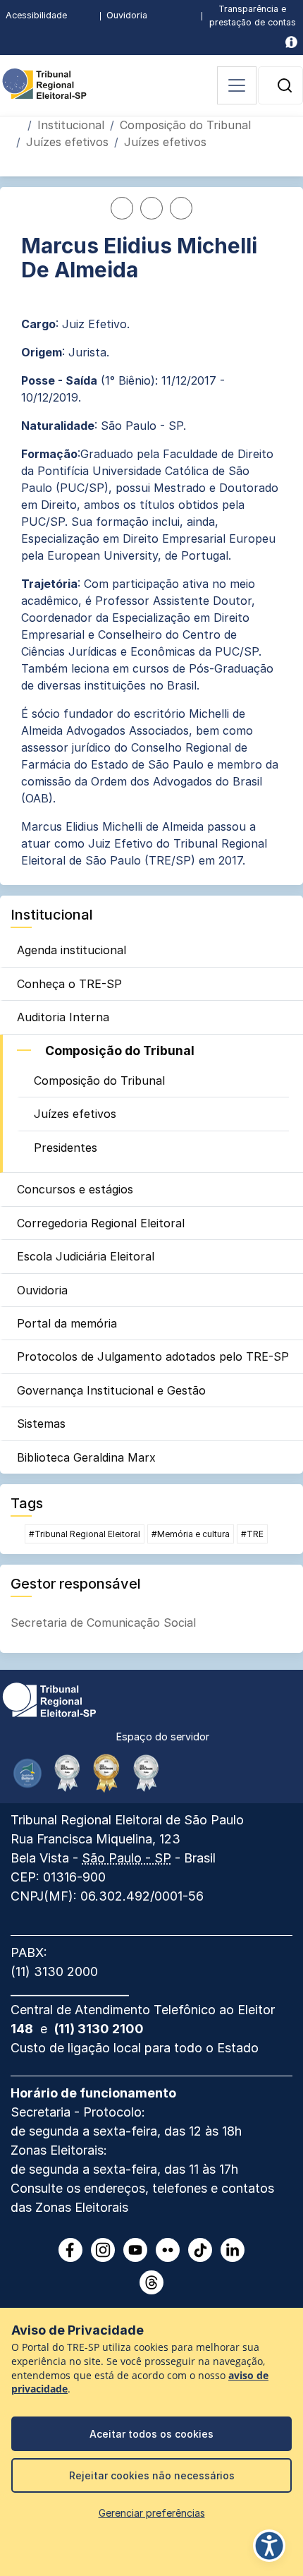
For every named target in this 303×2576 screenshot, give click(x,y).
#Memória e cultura (191, 1534)
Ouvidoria (127, 15)
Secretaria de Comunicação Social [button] (103, 1623)
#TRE (252, 1534)
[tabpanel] (151, 552)
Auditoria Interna (63, 1017)
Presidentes (66, 1148)
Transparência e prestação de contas (253, 16)
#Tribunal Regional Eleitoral (85, 1534)
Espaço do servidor (163, 1737)
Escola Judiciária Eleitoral (86, 1256)
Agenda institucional (72, 950)
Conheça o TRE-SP (69, 984)
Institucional (71, 125)
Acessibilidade (36, 15)
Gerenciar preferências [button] (152, 2513)
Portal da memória (67, 1323)
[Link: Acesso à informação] (291, 42)
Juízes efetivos (67, 142)
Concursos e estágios (75, 1189)
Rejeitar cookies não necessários (152, 2475)
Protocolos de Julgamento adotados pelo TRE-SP (153, 1356)
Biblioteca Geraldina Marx (86, 1457)
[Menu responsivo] (237, 85)
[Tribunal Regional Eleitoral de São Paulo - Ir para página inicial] (44, 83)
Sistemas (41, 1424)
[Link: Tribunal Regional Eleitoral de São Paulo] (49, 1699)
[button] (285, 85)
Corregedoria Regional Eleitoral (101, 1223)
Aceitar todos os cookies (151, 2434)
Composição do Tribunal (185, 125)
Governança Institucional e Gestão (111, 1390)
